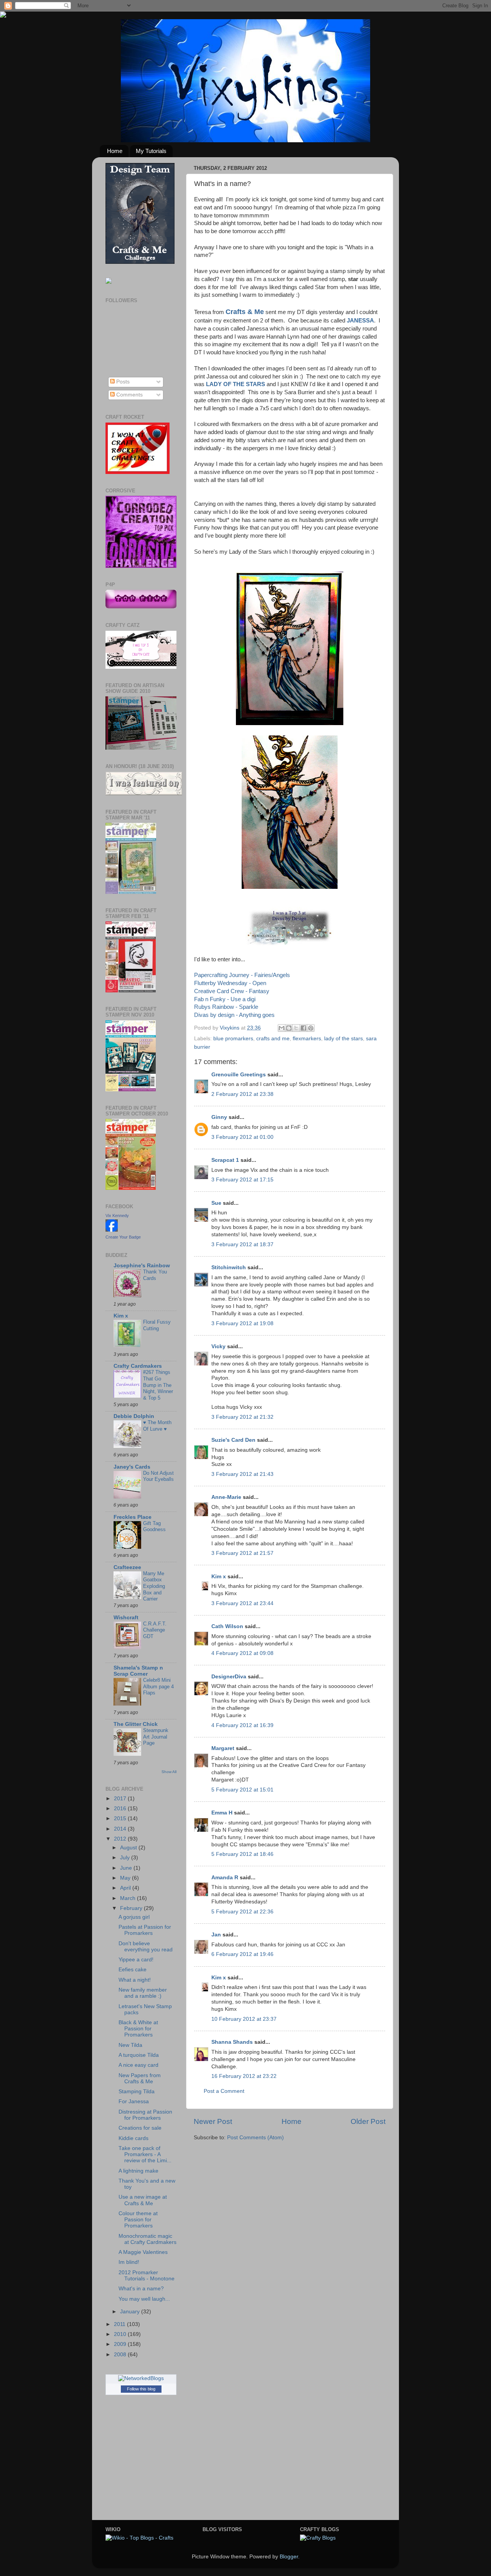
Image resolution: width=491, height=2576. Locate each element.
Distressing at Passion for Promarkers (145, 2115)
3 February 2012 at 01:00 (242, 1137)
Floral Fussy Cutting (157, 1325)
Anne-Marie (226, 1497)
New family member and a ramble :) (143, 1993)
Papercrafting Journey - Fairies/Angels (242, 975)
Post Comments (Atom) (255, 2138)
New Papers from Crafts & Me (140, 2078)
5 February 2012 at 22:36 (242, 1912)
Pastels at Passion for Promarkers (145, 1930)
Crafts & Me (245, 312)
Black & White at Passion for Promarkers (138, 2029)
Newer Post (213, 2121)
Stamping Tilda (137, 2092)
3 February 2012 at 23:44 (242, 1603)
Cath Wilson (227, 1626)
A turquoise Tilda (139, 2055)
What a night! (135, 1980)
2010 (121, 2334)
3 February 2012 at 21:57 (242, 1553)
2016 (121, 1809)
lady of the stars (344, 1039)
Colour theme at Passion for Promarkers (138, 2220)
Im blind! (129, 2262)
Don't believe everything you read (146, 1947)
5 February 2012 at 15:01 (242, 1790)
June (127, 1868)
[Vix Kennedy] (112, 1230)
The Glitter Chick (136, 1724)
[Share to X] (296, 1028)
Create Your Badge (123, 1237)
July (126, 1858)
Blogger (289, 2557)
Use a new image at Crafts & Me (143, 2200)
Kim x (219, 1577)
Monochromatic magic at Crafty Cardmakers (147, 2239)
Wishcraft (126, 1618)
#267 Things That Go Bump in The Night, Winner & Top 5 (158, 1385)
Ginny (219, 1117)
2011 (120, 2324)
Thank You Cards (155, 1275)
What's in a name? (141, 2289)
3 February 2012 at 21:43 (242, 1474)
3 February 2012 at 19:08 (242, 1323)
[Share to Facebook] (303, 1028)
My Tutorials (151, 151)
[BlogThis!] (289, 1028)
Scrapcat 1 (225, 1160)
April (126, 1888)
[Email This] (282, 1028)
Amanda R (225, 1878)
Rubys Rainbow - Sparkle (226, 1007)
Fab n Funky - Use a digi (225, 999)
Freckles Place (133, 1517)
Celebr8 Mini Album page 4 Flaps (158, 1686)
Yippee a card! (136, 1960)
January (131, 2312)
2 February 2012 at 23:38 (242, 1094)
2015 (121, 1818)
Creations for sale (140, 2128)
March (129, 1898)
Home (115, 151)
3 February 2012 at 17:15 (242, 1180)
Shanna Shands (232, 2042)
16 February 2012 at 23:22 (244, 2076)
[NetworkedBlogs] (141, 2378)
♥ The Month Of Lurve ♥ (157, 1426)
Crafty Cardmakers (138, 1366)
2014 (121, 1829)
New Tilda (130, 2045)
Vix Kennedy (117, 1216)
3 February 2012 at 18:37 (242, 1244)
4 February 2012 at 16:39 (242, 1725)
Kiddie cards (133, 2138)
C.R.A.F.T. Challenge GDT (155, 1630)
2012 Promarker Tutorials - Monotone (147, 2276)
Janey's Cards (132, 1467)
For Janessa (134, 2101)
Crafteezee (127, 1567)
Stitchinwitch (229, 1267)
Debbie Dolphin (134, 1416)
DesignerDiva (229, 1677)
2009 (121, 2344)
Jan (217, 1935)
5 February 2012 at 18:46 (242, 1854)
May (126, 1878)
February (132, 1908)
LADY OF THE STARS (236, 384)
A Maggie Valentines (143, 2252)
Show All (169, 1772)
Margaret (223, 1748)
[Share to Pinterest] (311, 1028)
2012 (121, 1839)
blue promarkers (233, 1039)
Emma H (222, 1813)
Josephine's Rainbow (142, 1266)
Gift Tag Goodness (154, 1527)
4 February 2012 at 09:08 (242, 1653)
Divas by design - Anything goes (234, 1015)
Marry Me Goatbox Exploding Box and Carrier (154, 1586)
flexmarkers (307, 1039)
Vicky (218, 1346)
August (129, 1848)
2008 (121, 2355)
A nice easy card (138, 2065)
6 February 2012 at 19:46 (242, 1954)
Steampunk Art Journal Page (156, 1737)
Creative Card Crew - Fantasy (232, 991)
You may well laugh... (144, 2299)
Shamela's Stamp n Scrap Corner (138, 1671)
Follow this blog (141, 2389)
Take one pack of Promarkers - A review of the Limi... (145, 2154)
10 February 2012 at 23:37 (244, 2019)
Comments (129, 395)
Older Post (368, 2121)
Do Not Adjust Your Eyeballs (158, 1476)
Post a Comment (224, 2091)
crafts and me (273, 1039)
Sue (216, 1203)
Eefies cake (133, 1970)
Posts (122, 382)
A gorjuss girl (134, 1917)
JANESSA (360, 321)
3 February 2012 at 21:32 (242, 1417)
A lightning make (138, 2171)
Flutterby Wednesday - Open (230, 983)
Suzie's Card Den (233, 1440)
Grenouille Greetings (239, 1075)
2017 (121, 1799)
